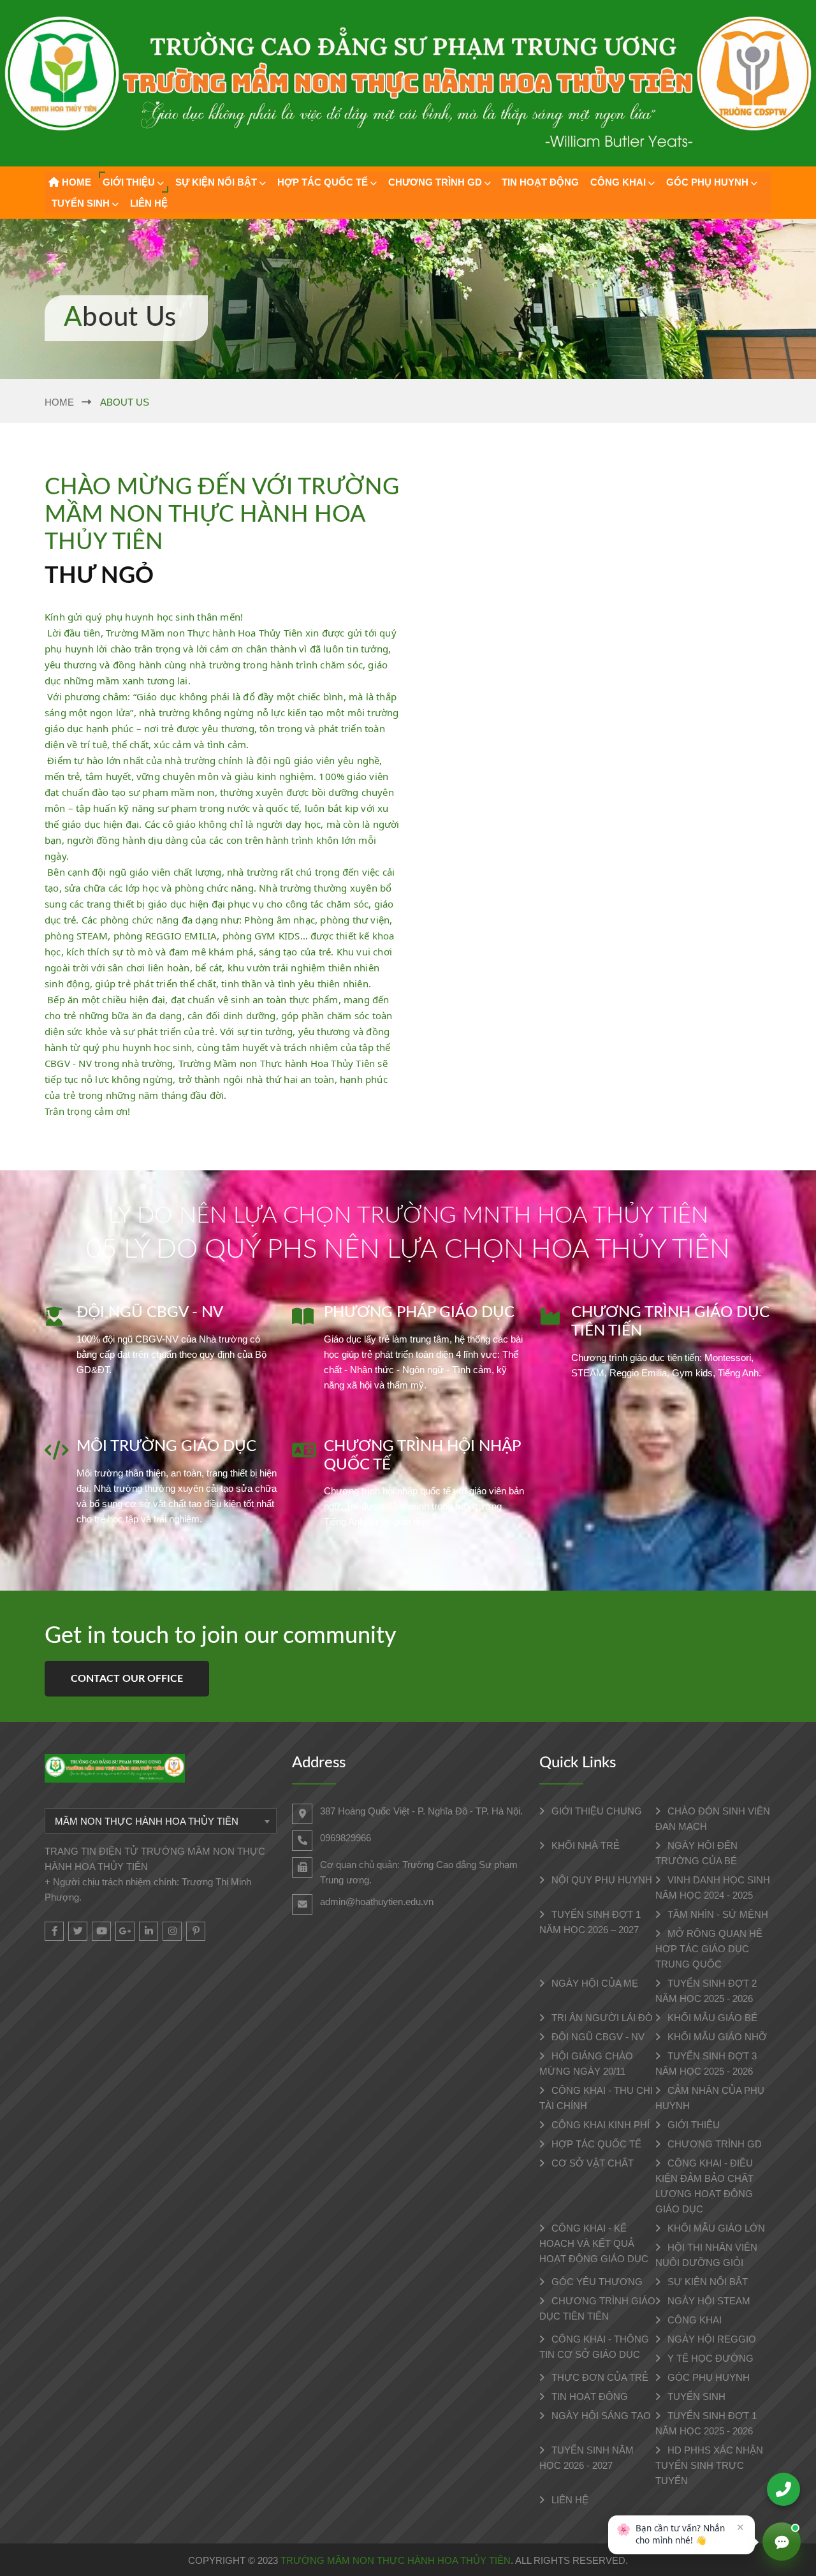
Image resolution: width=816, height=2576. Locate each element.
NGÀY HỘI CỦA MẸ (594, 1983)
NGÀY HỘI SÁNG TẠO (600, 2416)
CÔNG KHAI (618, 182)
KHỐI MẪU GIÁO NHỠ (716, 2037)
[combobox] (161, 1821)
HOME (75, 182)
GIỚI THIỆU (129, 182)
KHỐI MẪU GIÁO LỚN (715, 2228)
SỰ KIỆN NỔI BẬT (216, 182)
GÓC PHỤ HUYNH (707, 182)
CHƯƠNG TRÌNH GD (435, 182)
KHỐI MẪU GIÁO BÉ (711, 2018)
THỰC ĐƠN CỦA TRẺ (599, 2377)
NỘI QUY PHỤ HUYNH (601, 1880)
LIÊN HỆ (149, 203)
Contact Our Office (127, 1679)
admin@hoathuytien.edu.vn (377, 1902)
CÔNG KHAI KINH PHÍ (599, 2125)
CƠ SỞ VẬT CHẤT (591, 2163)
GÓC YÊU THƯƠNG (596, 2282)
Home (59, 402)
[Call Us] (783, 2489)
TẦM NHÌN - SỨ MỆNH (717, 1914)
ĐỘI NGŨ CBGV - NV (597, 2037)
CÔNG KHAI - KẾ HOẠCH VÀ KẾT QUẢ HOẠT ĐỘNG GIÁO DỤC (594, 2243)
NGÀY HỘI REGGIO (710, 2339)
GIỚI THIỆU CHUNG (595, 1811)
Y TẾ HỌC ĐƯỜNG (709, 2358)
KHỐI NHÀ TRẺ (584, 1845)
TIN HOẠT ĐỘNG (540, 182)
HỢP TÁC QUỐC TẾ (323, 182)
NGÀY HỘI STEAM (708, 2301)
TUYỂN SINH (81, 203)
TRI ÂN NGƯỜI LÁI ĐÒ (601, 2018)
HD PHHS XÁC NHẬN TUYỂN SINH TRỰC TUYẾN (709, 2465)
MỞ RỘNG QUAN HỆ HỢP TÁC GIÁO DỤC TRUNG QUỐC (709, 1949)
